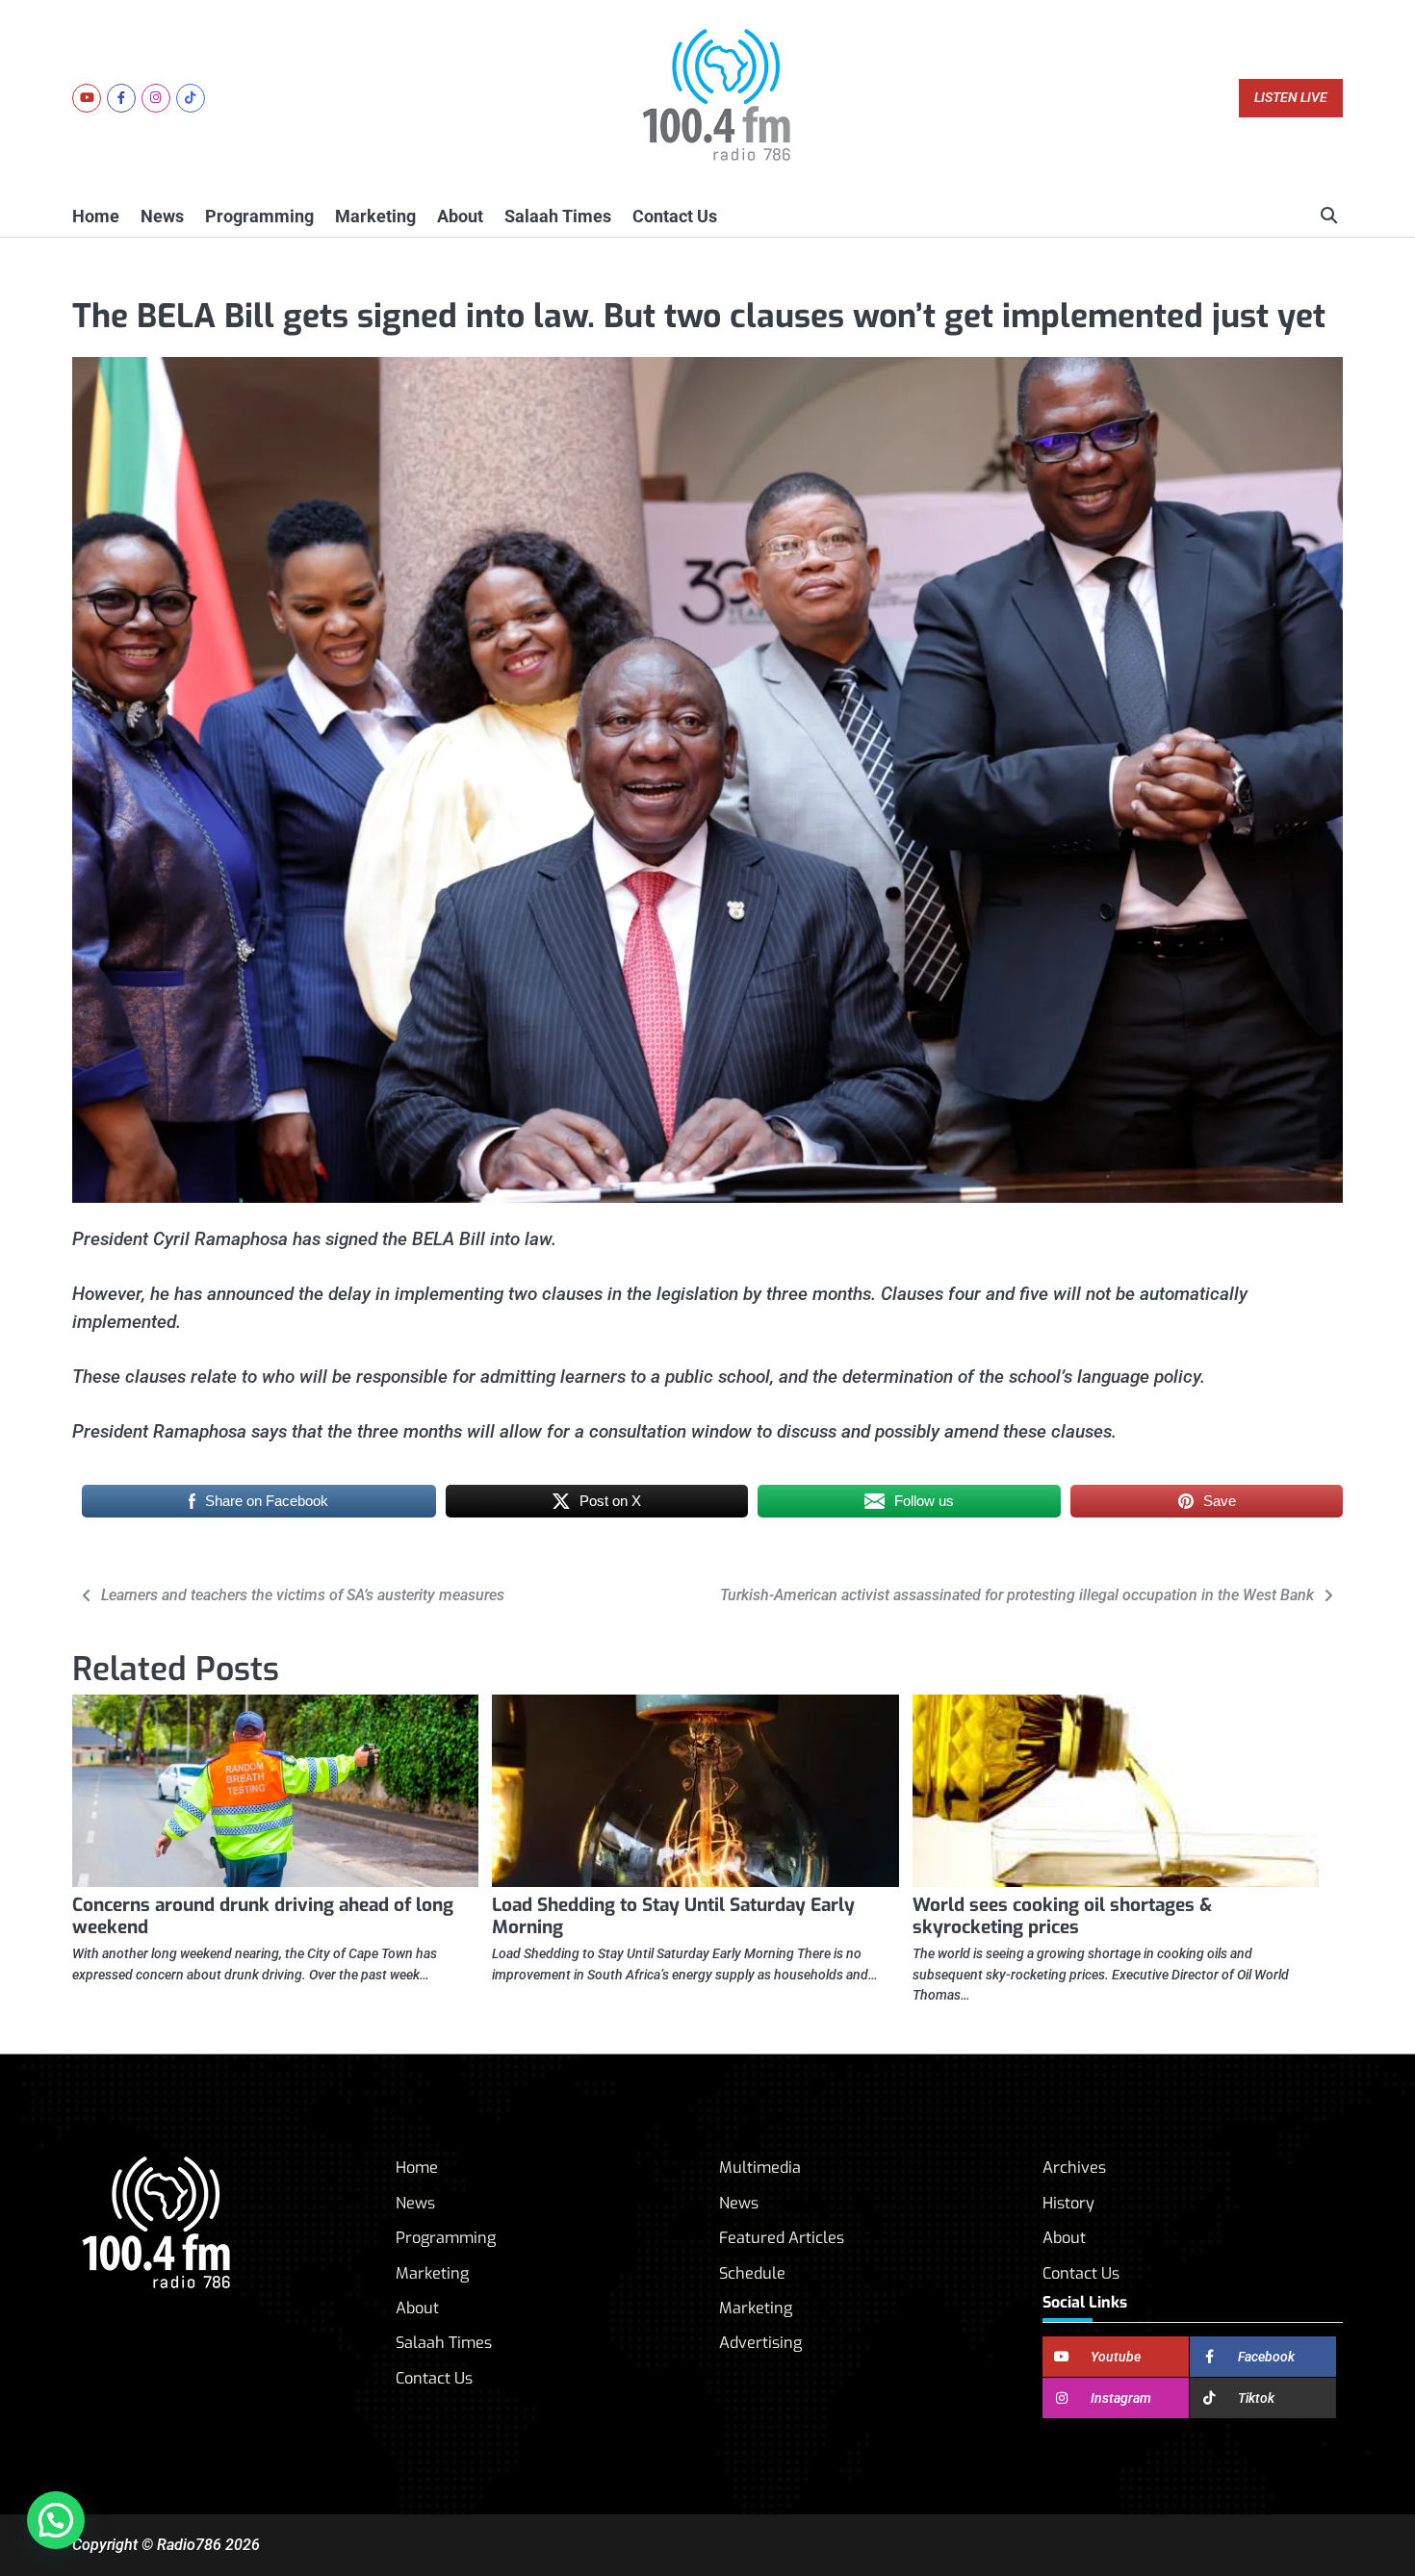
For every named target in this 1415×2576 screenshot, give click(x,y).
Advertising (760, 2343)
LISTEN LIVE (1291, 98)
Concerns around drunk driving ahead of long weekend (263, 1916)
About (460, 216)
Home (96, 216)
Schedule (752, 2273)
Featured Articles (782, 2238)
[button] (56, 2520)
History (1068, 2203)
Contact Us (675, 216)
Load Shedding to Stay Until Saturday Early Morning (673, 1916)
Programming (259, 216)
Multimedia (760, 2168)
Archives (1074, 2168)
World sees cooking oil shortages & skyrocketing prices (1062, 1916)
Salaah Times (558, 216)
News (162, 216)
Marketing (375, 216)
